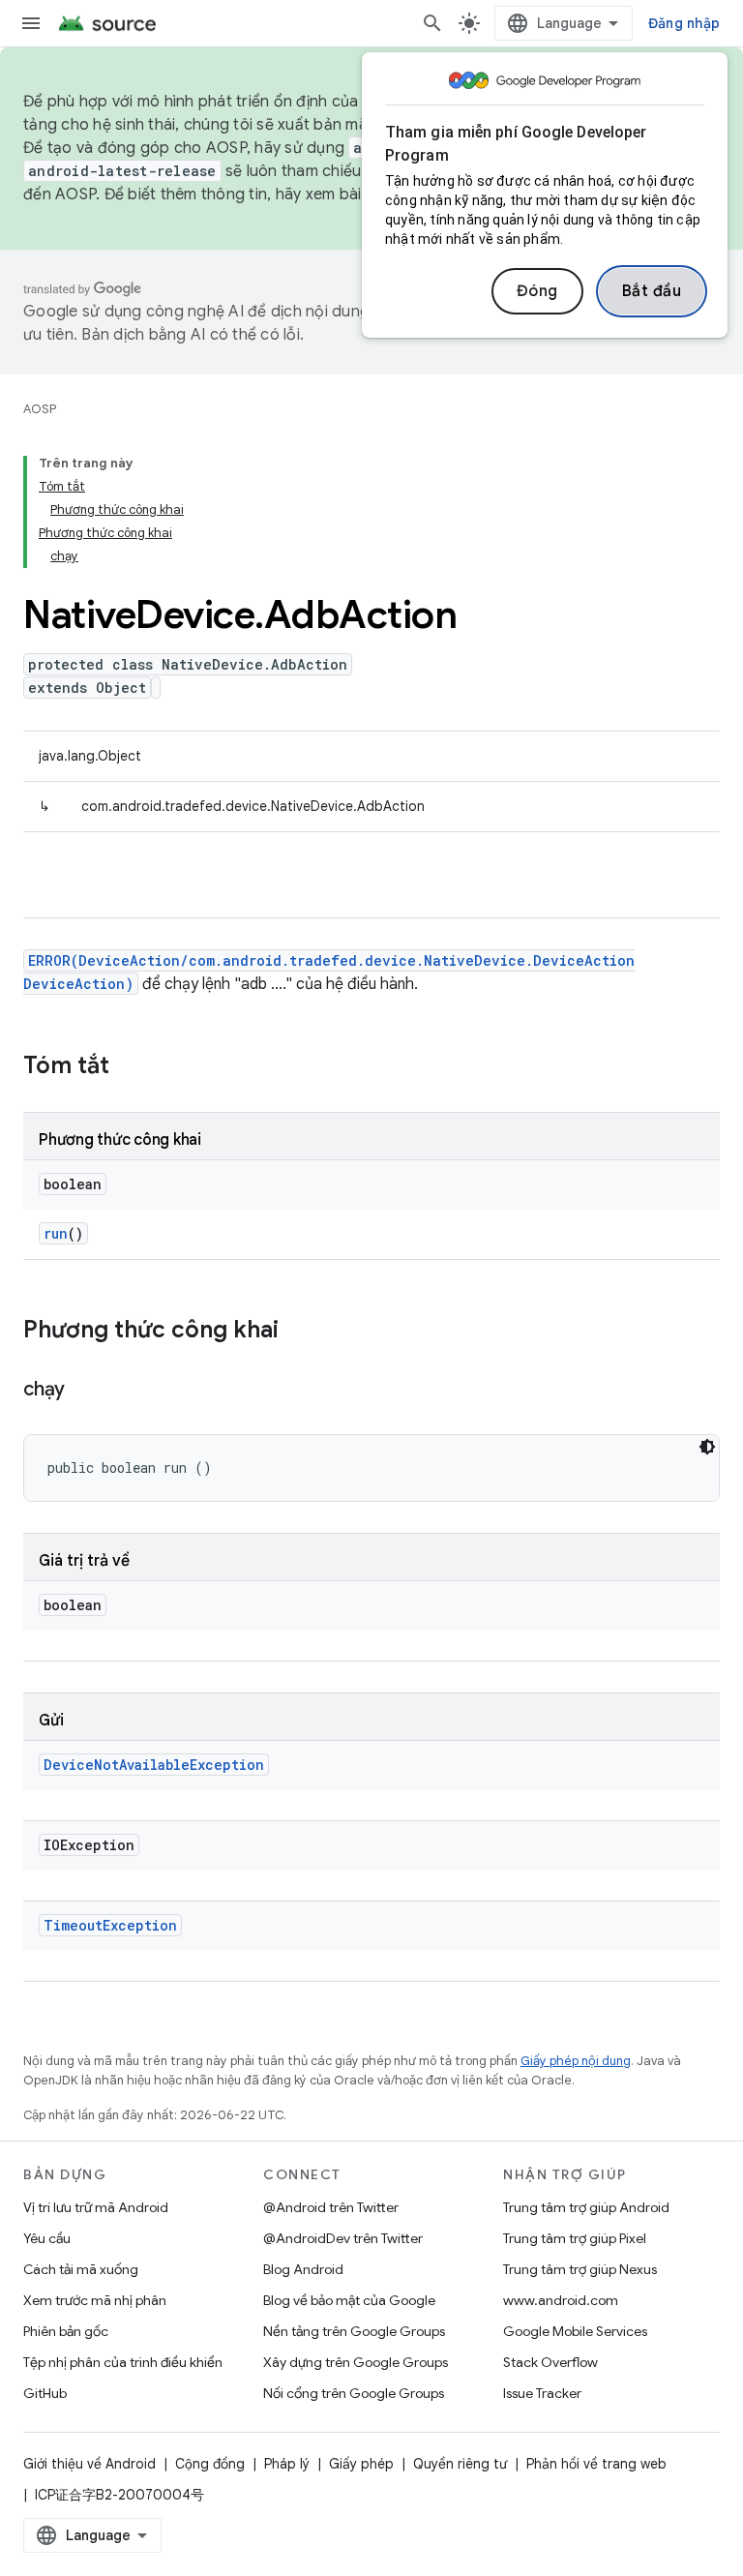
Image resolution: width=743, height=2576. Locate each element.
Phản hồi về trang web (596, 2464)
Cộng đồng (210, 2464)
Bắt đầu (652, 291)
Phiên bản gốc (66, 2331)
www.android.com (561, 2300)
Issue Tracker (542, 2393)
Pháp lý (287, 2464)
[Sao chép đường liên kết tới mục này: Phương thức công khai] (298, 1332)
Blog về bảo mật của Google (349, 2300)
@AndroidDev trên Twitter (343, 2238)
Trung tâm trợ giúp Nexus (580, 2269)
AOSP (40, 409)
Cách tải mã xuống (81, 2269)
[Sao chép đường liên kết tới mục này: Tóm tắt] (129, 1067)
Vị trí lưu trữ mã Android (96, 2207)
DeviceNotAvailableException (154, 1765)
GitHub (45, 2393)
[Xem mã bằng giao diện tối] (707, 1447)
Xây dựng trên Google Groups (356, 2362)
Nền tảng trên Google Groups (354, 2331)
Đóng (537, 291)
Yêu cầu (47, 2238)
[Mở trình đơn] (31, 23)
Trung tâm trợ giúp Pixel (575, 2238)
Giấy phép (361, 2464)
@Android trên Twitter (331, 2207)
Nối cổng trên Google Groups (354, 2393)
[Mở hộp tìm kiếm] (432, 23)
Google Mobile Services (575, 2331)
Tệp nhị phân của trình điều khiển (123, 2362)
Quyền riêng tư (460, 2464)
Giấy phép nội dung (576, 2061)
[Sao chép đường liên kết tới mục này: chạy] (84, 1391)
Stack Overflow (550, 2362)
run (56, 1233)
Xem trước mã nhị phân (95, 2300)
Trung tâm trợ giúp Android (586, 2207)
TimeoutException (110, 1925)
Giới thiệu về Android (89, 2464)
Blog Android (303, 2269)
